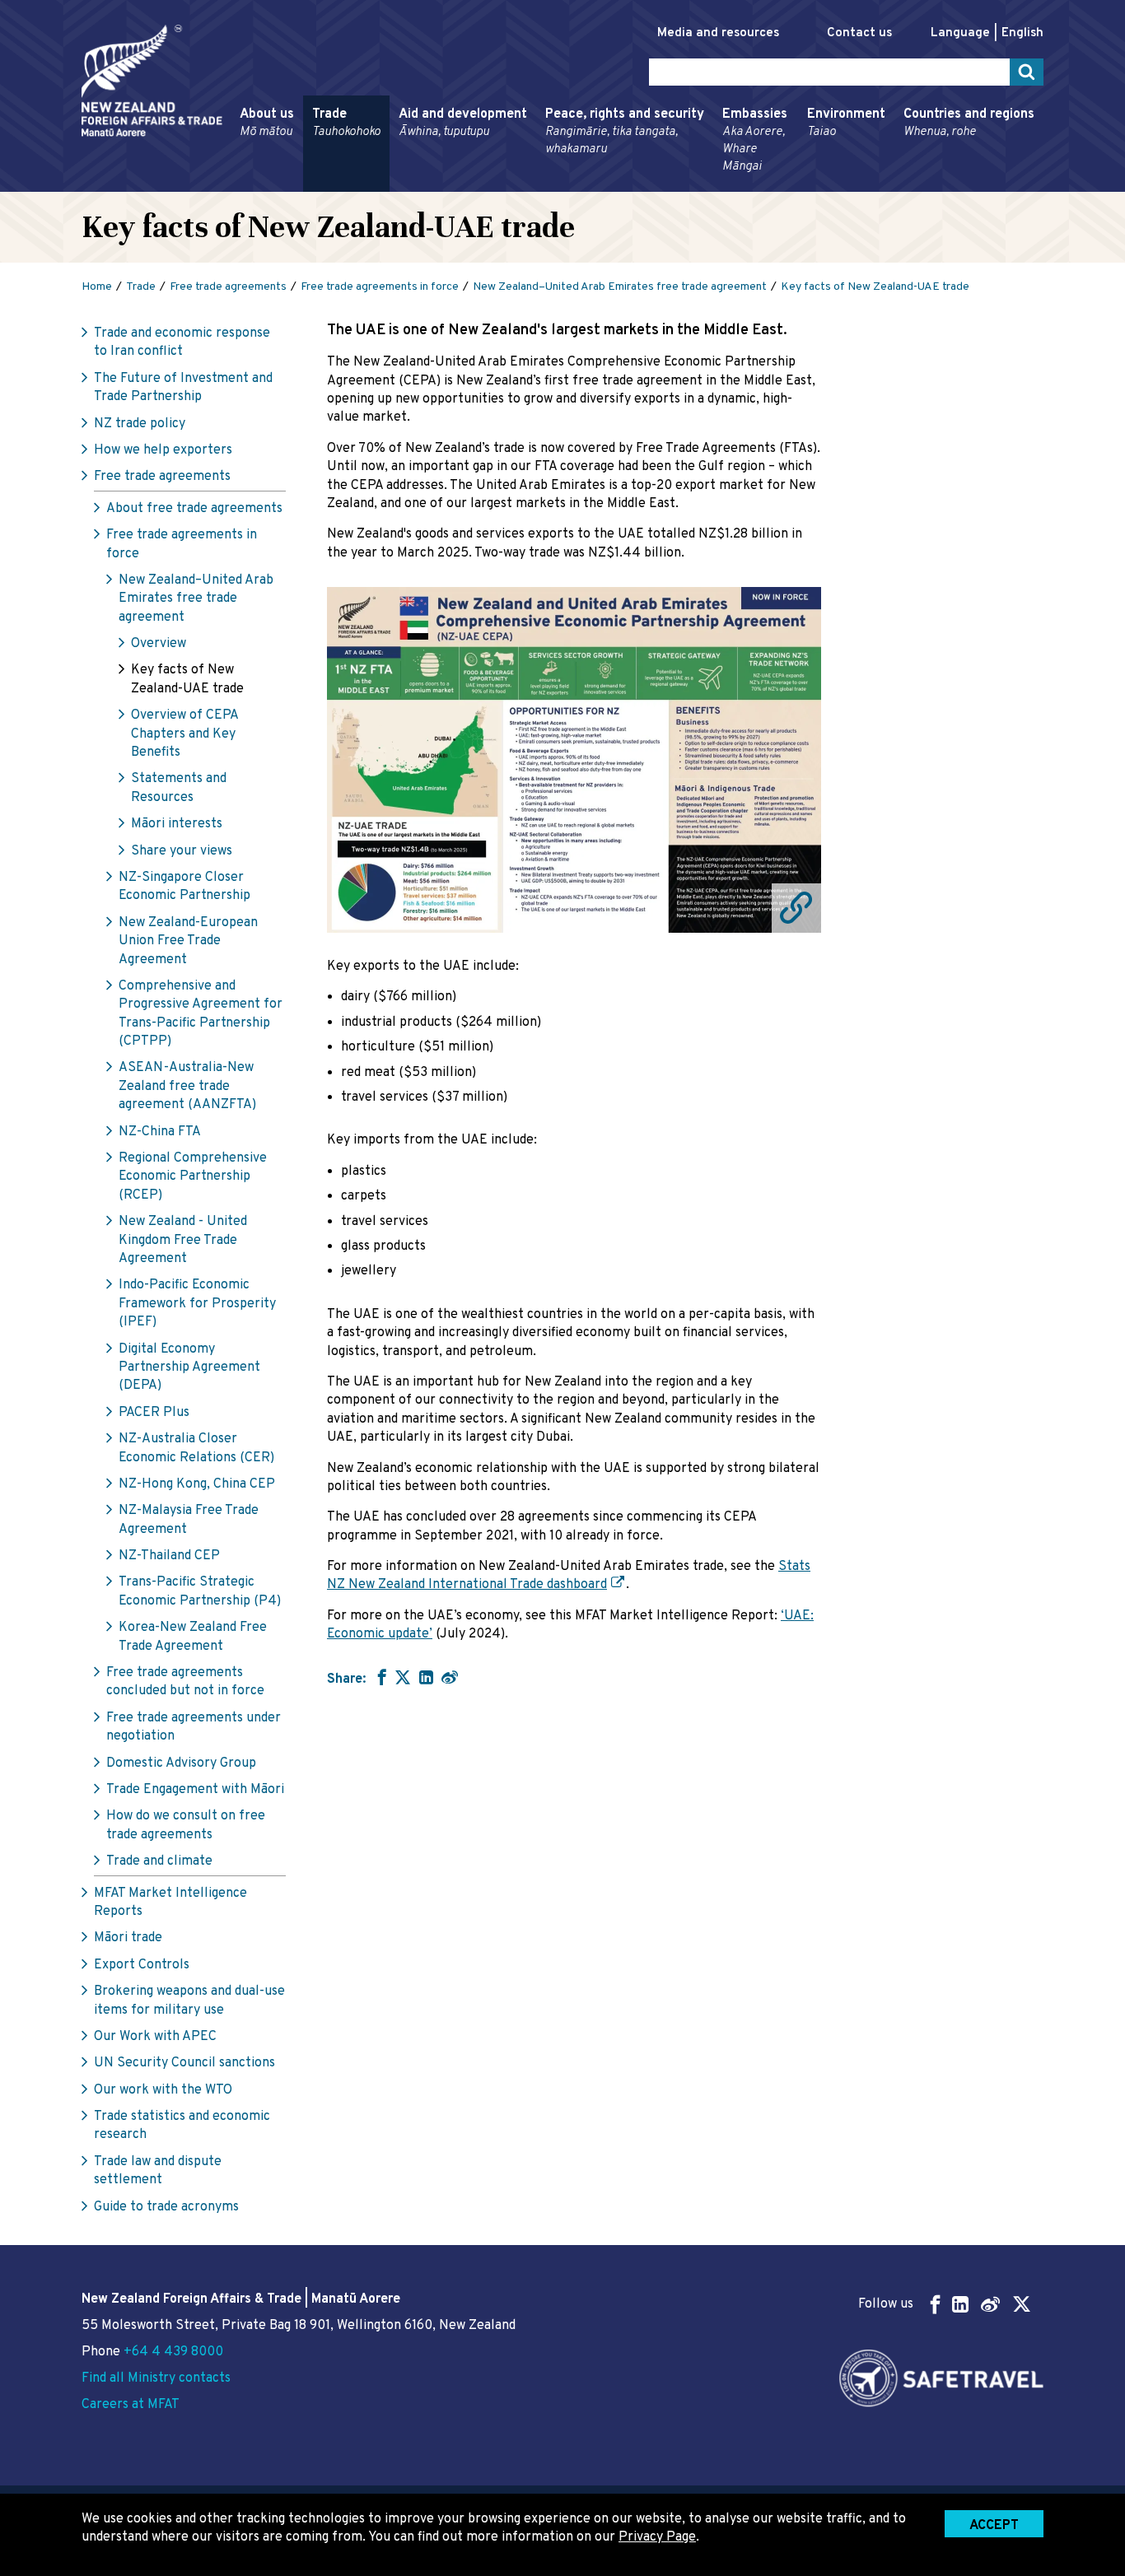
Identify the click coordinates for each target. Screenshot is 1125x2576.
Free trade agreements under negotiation (194, 1727)
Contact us (859, 33)
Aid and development (463, 123)
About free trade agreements (194, 509)
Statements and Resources (179, 788)
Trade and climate (159, 1861)
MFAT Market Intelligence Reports (170, 1903)
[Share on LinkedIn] (426, 1677)
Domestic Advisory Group (181, 1763)
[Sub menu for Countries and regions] (899, 184)
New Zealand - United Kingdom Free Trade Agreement (183, 1240)
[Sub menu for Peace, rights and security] (540, 184)
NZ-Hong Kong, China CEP (197, 1484)
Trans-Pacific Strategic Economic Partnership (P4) (200, 1591)
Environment (846, 123)
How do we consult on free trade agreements (186, 1825)
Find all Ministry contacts (156, 2378)
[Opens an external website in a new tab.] (574, 760)
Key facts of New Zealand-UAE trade (187, 679)
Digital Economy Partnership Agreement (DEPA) (189, 1368)
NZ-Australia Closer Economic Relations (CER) (196, 1448)
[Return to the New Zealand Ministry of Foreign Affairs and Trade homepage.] (152, 81)
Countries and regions (969, 123)
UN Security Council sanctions (184, 2063)
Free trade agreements (162, 477)
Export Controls (142, 1965)
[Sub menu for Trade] (307, 184)
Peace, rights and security (625, 132)
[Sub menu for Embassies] (717, 184)
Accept (994, 2526)
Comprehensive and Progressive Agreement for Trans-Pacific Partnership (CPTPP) (201, 1014)
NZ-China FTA (160, 1132)
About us (267, 123)
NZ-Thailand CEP (169, 1556)
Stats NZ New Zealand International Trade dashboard (569, 1576)
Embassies (755, 140)
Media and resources (718, 33)
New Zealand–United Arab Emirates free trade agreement (196, 599)
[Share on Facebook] (380, 1677)
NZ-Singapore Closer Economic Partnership (184, 887)
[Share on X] (403, 1677)
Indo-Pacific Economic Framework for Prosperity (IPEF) (197, 1304)
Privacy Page (657, 2537)
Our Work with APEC (155, 2037)
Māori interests (177, 824)
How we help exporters (163, 450)
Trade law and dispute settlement (158, 2171)
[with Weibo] (450, 1677)
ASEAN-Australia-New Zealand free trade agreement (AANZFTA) (187, 1086)
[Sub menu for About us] (235, 184)
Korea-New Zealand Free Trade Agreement (193, 1637)
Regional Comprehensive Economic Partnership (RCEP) (193, 1177)
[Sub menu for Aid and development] (394, 184)
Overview (159, 644)
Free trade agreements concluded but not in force (185, 1682)
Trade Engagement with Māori (195, 1790)
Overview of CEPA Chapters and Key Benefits (184, 734)
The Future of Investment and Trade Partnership (183, 388)
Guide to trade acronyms (166, 2207)
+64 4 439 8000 (173, 2352)
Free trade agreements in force (182, 544)
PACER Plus (154, 1413)
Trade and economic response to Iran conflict (182, 342)
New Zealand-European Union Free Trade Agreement (188, 941)
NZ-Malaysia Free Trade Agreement (189, 1520)
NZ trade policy (140, 424)
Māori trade (128, 1938)
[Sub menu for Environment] (802, 184)
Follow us (886, 2304)
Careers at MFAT (131, 2405)
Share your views (182, 851)
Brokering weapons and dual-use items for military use (189, 2001)
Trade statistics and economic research (182, 2126)
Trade (346, 123)
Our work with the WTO (163, 2090)
